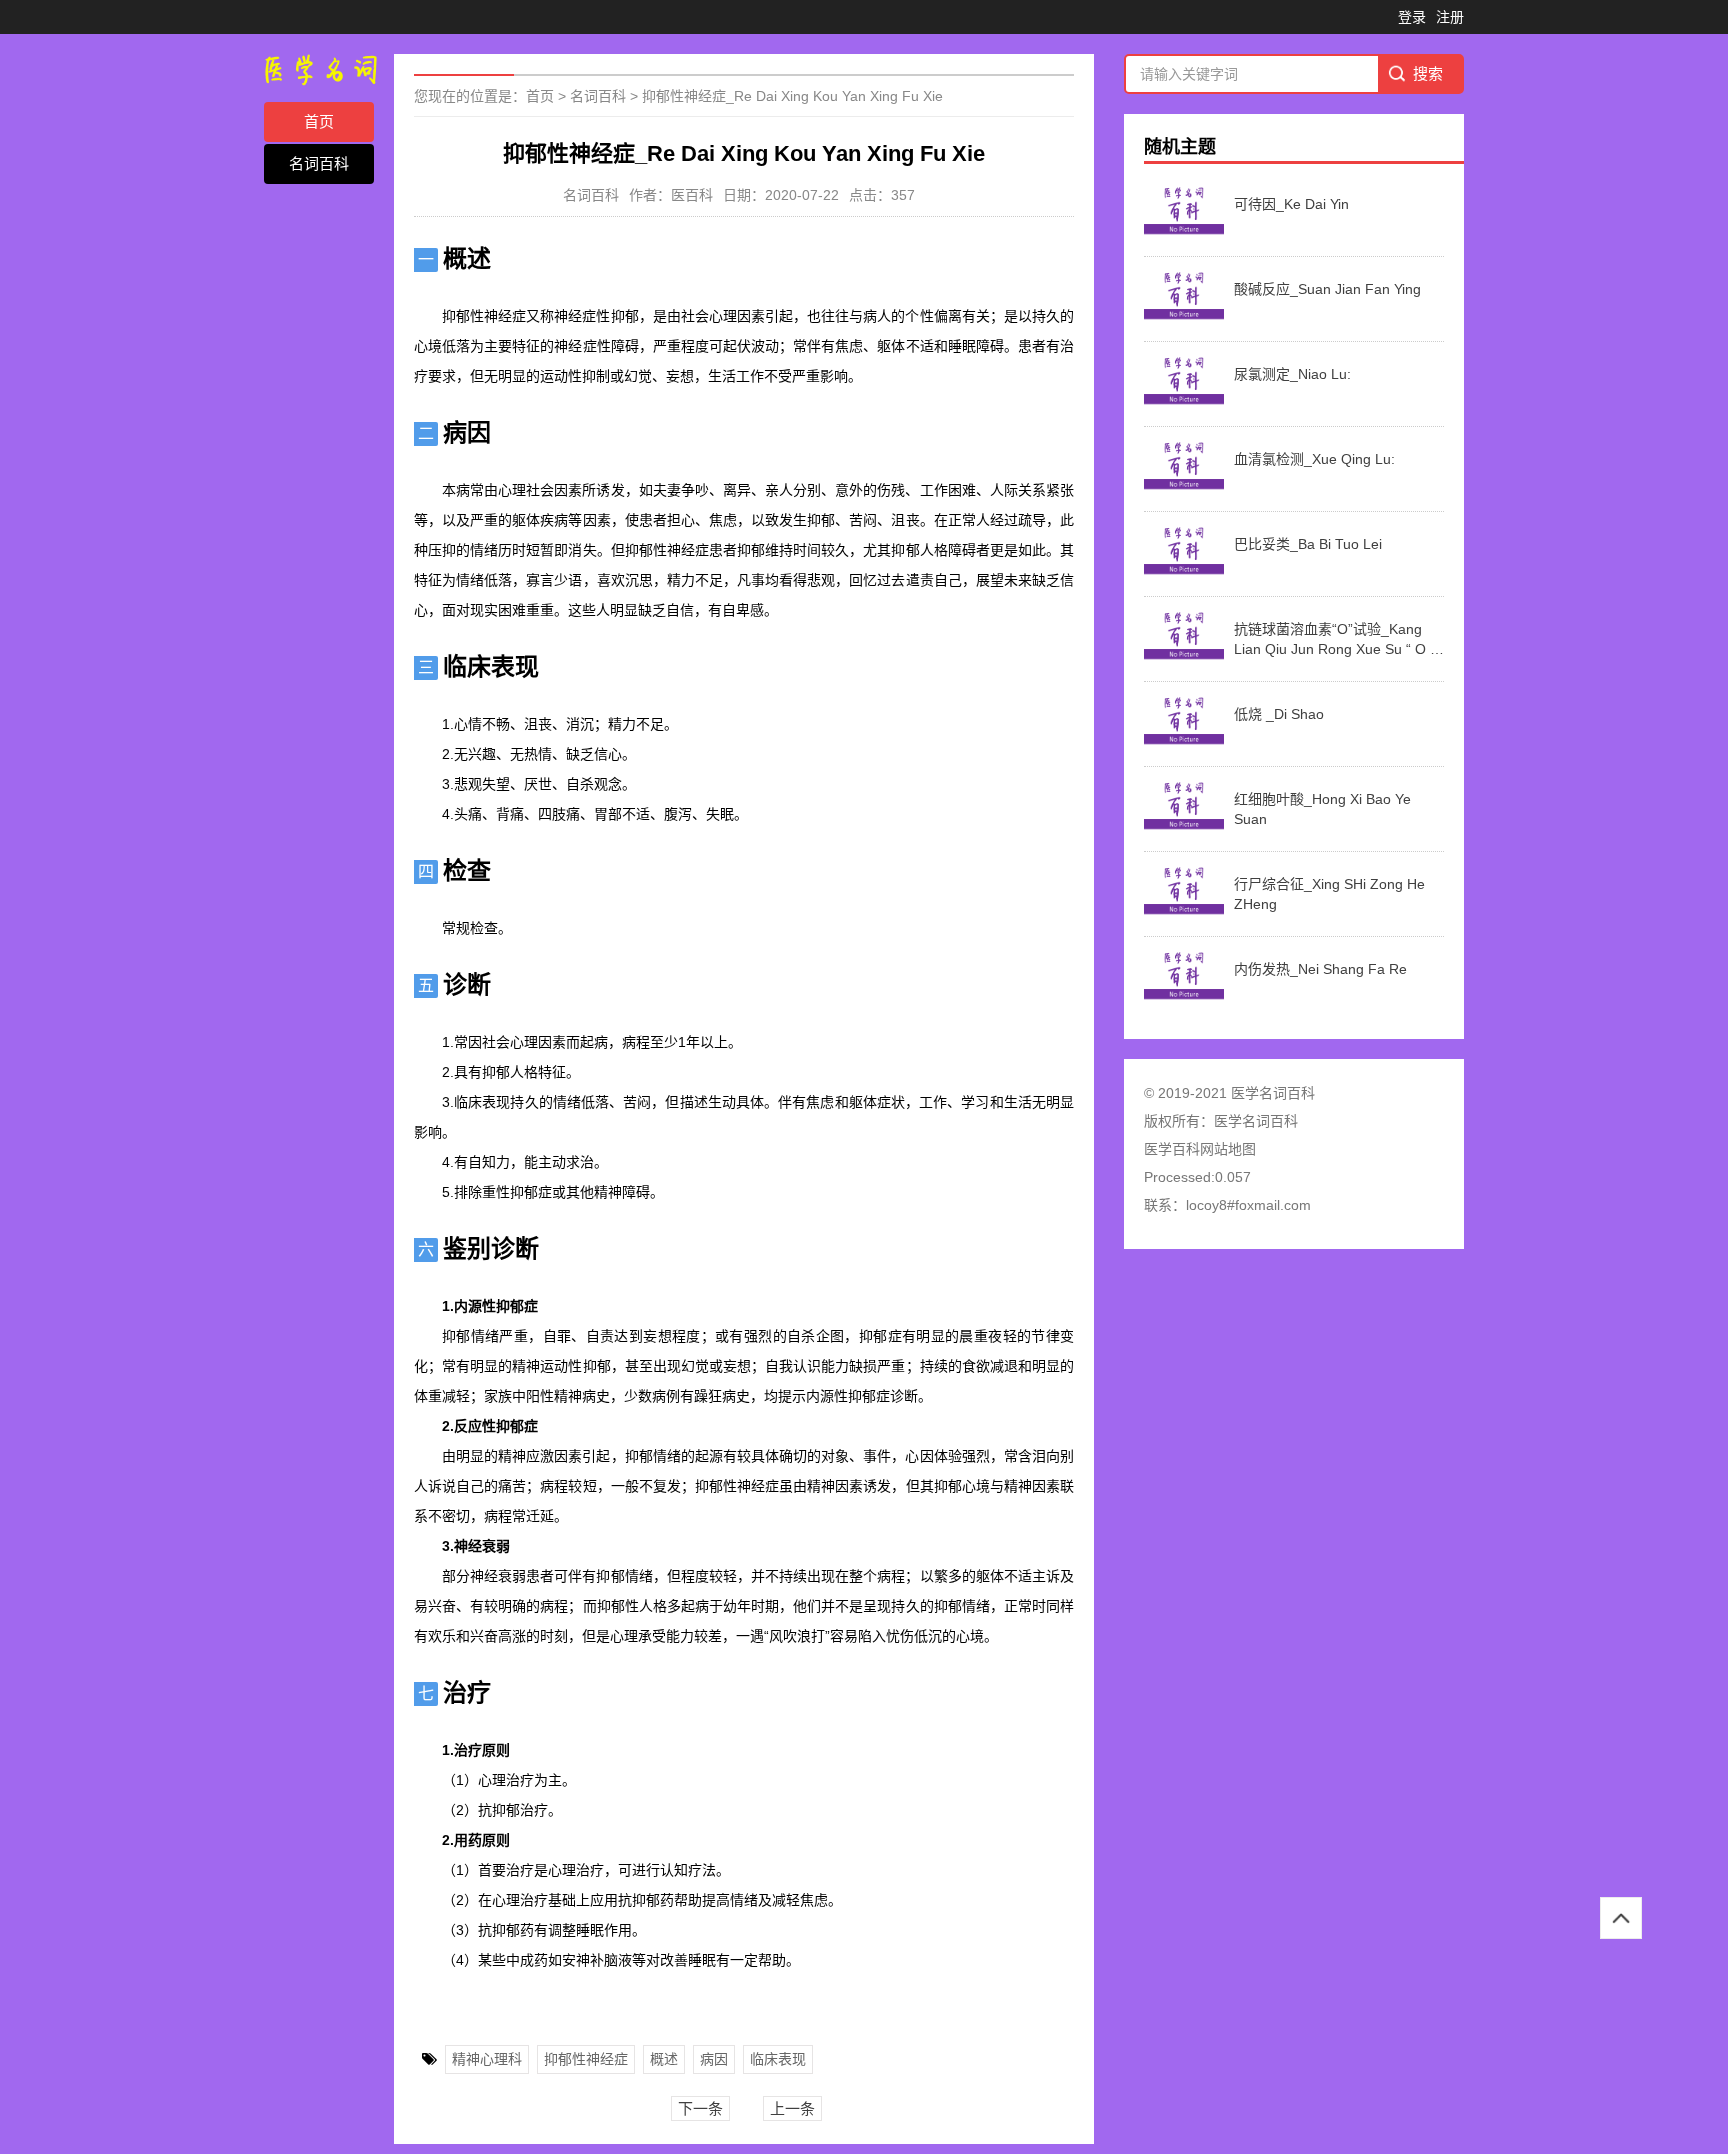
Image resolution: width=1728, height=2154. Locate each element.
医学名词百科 (1256, 1121)
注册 (1450, 17)
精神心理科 (487, 2059)
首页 (319, 121)
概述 (664, 2059)
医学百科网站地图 (1200, 1149)
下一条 (700, 2108)
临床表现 (778, 2059)
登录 (1412, 17)
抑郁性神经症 (586, 2059)
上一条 (792, 2108)
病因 (714, 2059)
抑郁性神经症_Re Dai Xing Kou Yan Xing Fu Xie (792, 96)
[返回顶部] (1621, 1918)
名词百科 (319, 163)
